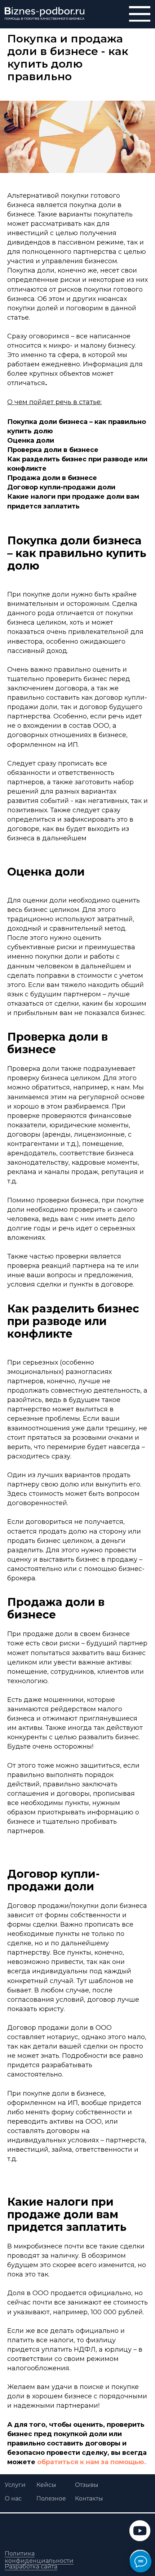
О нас (13, 2498)
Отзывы (87, 2485)
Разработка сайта (31, 2566)
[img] (44, 14)
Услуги (15, 2485)
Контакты (89, 2498)
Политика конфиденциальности (39, 2557)
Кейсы (46, 2485)
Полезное (51, 2498)
